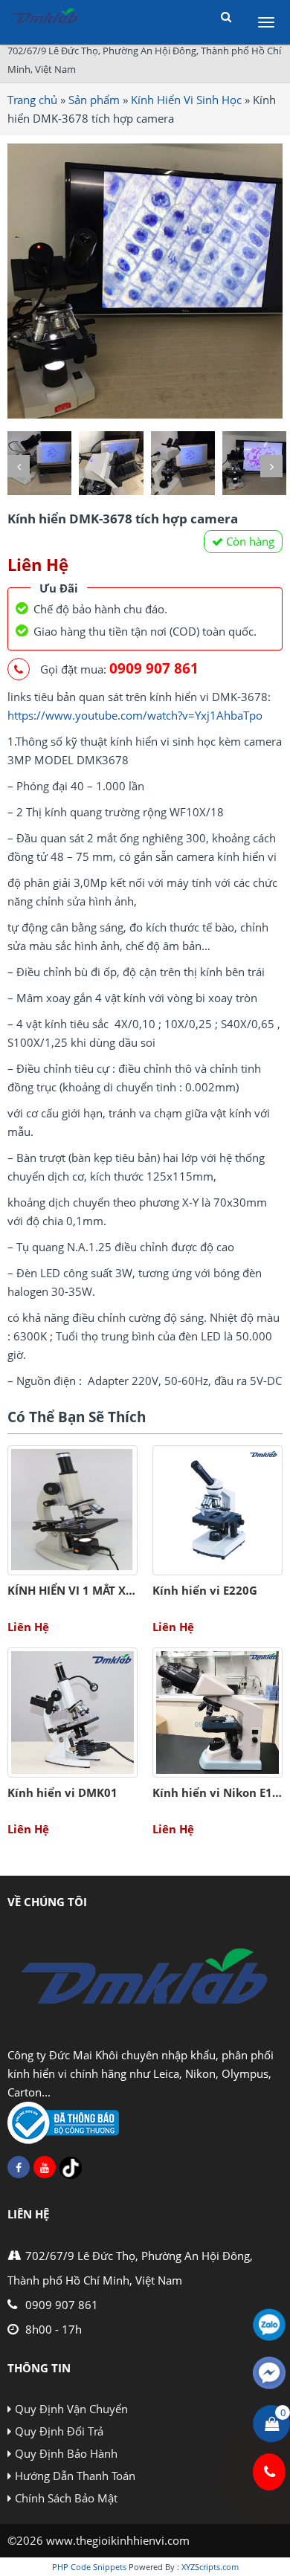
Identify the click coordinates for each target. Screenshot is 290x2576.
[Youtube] (45, 2167)
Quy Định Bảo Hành (66, 2453)
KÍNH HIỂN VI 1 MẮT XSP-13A (85, 1590)
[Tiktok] (71, 2168)
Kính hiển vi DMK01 (62, 1792)
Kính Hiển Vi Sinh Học (186, 100)
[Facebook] (19, 2167)
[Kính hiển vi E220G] (217, 1510)
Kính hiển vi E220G (205, 1590)
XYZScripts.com (210, 2567)
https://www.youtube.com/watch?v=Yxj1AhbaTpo (135, 715)
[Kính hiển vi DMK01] (72, 1713)
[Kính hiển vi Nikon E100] (217, 1713)
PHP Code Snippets (89, 2567)
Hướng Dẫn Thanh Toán (75, 2476)
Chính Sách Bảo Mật (66, 2498)
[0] (272, 2424)
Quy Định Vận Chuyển (71, 2409)
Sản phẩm (94, 100)
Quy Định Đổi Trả (59, 2431)
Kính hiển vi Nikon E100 (219, 1792)
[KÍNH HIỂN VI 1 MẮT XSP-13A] (72, 1510)
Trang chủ (32, 100)
